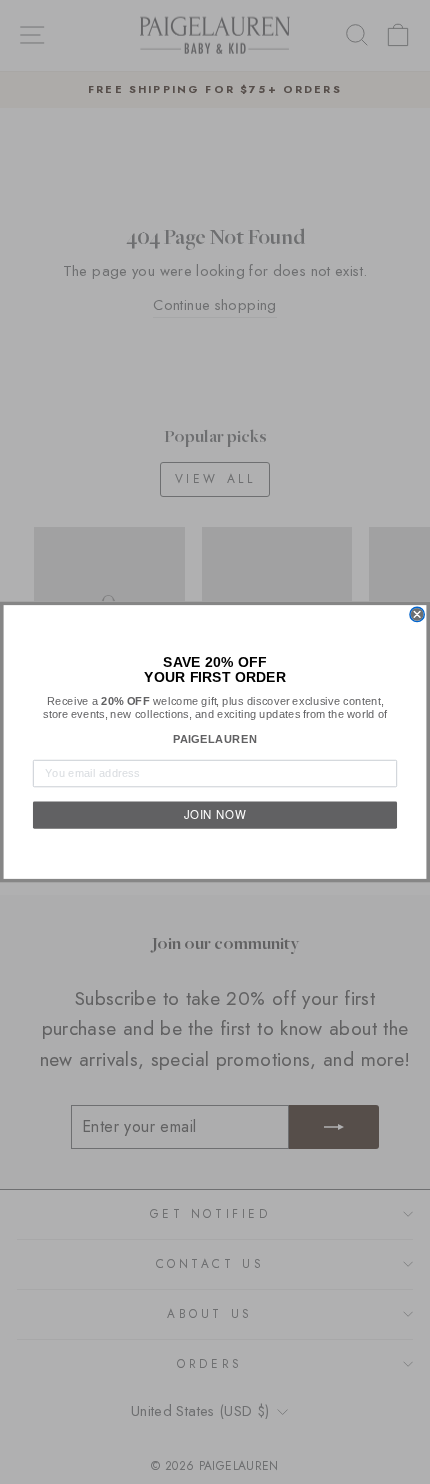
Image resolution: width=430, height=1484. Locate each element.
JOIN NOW (215, 815)
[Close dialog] (417, 614)
